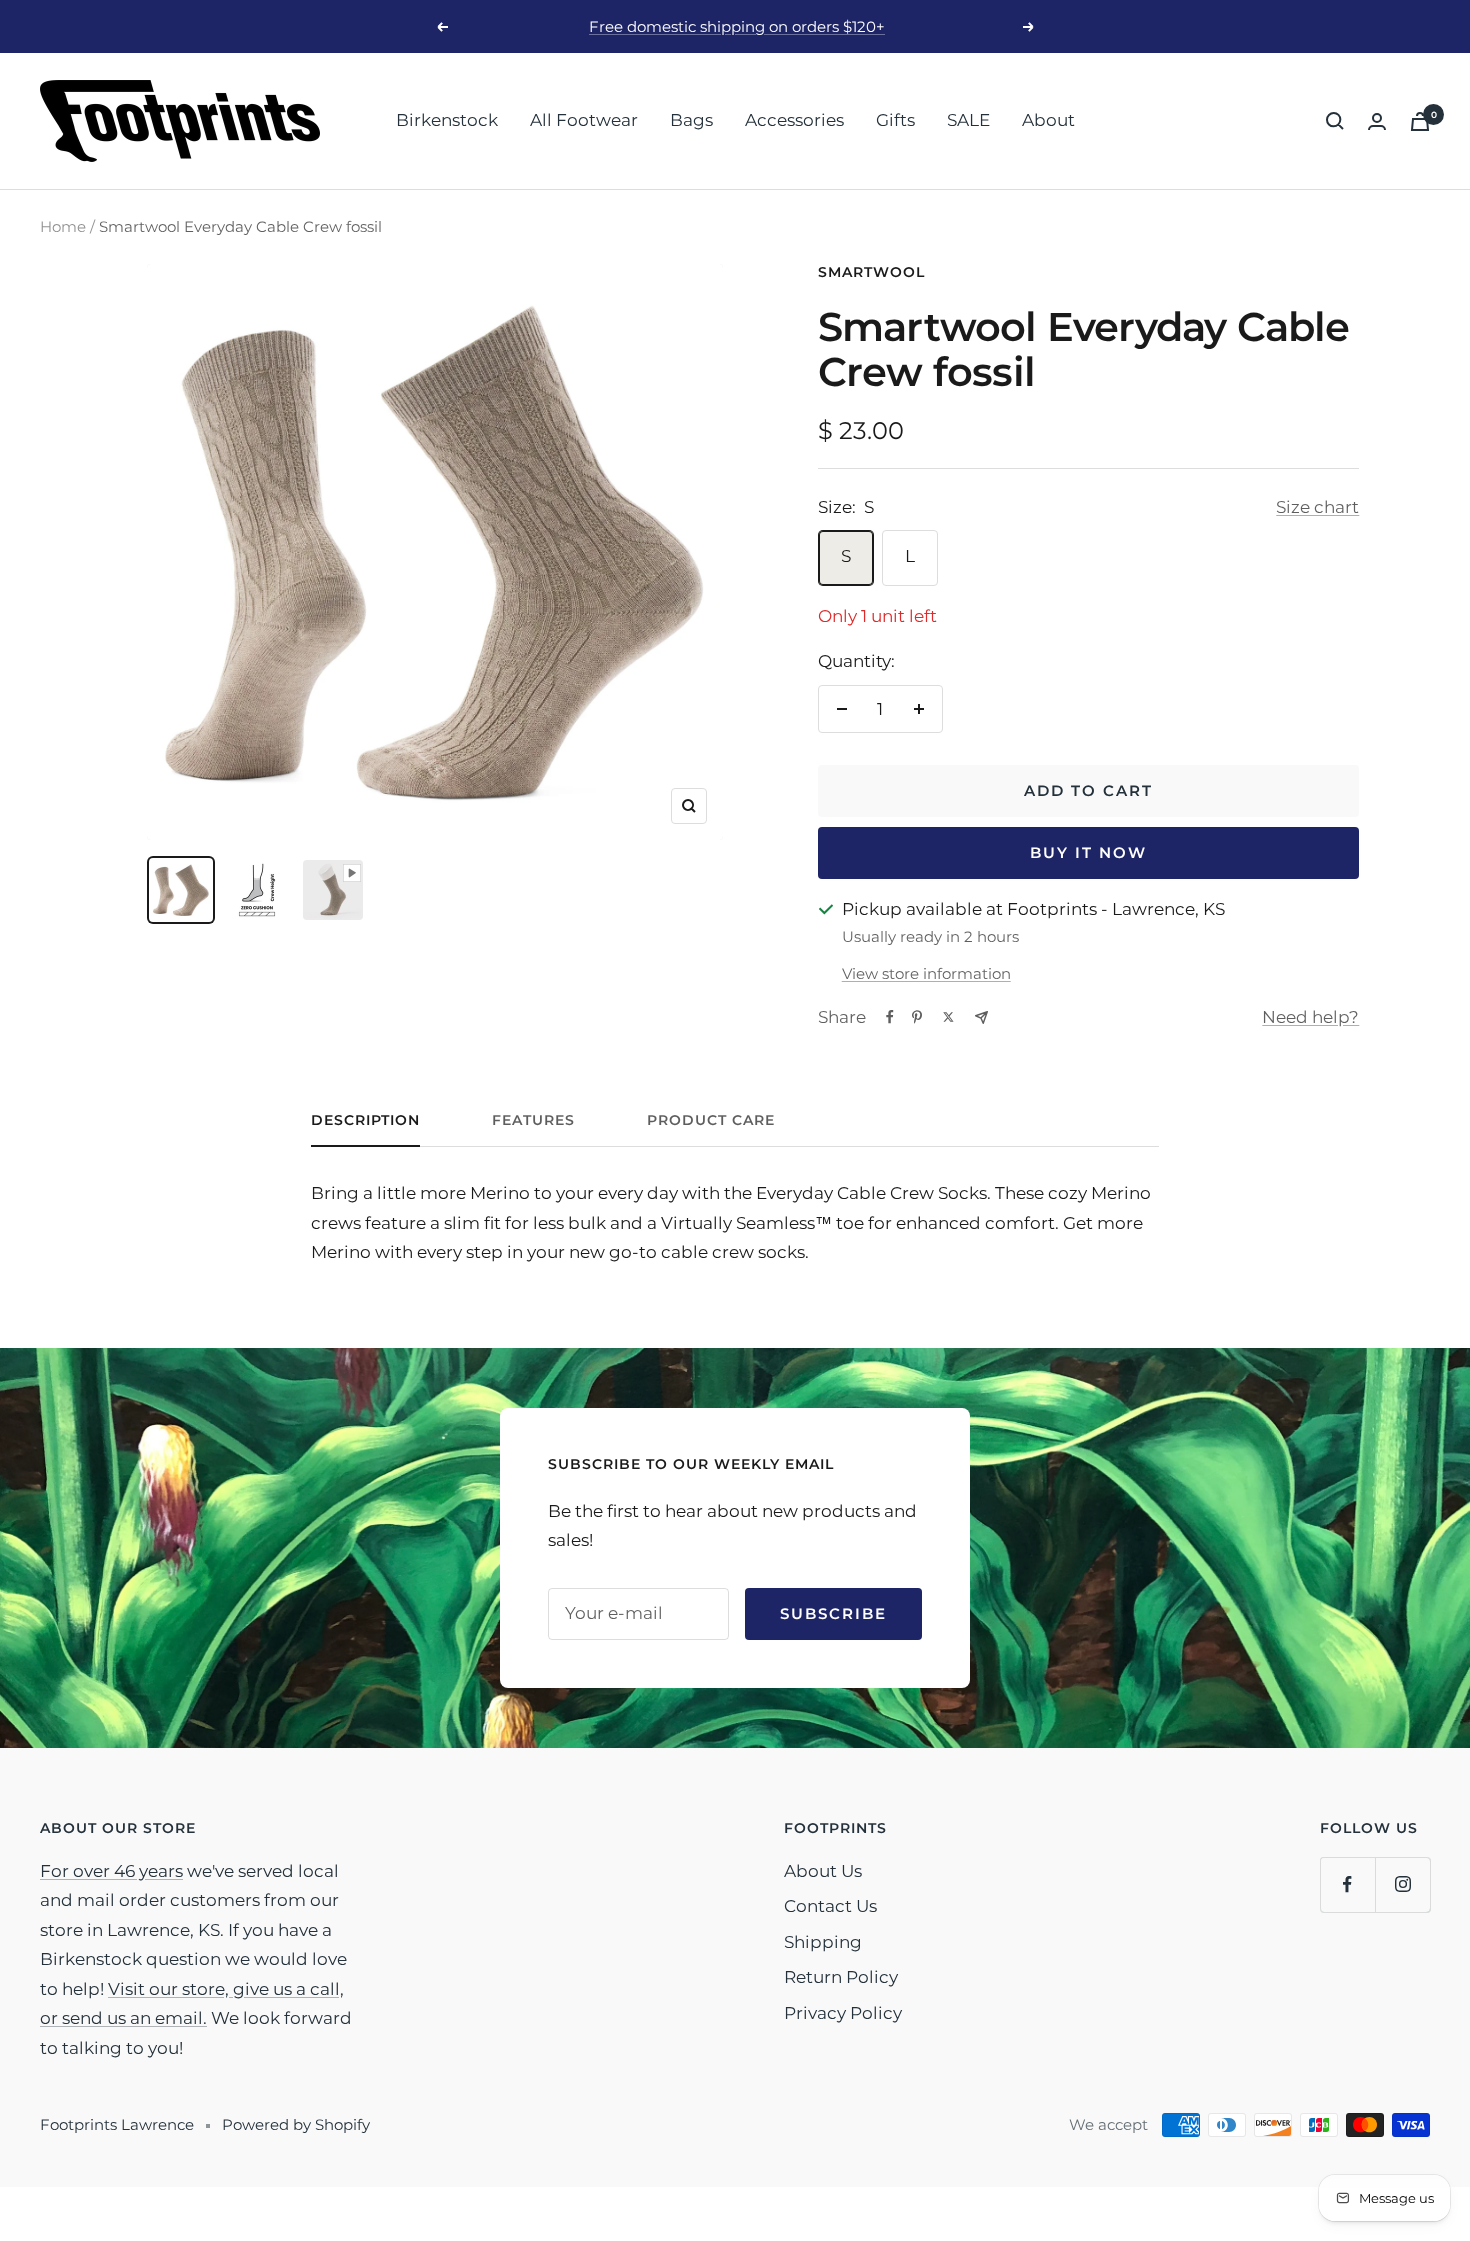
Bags (691, 120)
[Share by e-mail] (981, 1017)
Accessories (794, 120)
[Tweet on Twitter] (948, 1017)
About (1048, 120)
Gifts (895, 120)
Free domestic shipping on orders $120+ (737, 26)
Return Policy (841, 1977)
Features (533, 1120)
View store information (926, 973)
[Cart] (1420, 121)
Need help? (1310, 1017)
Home (63, 226)
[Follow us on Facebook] (1347, 1884)
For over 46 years (111, 1871)
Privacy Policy (843, 2013)
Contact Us (830, 1906)
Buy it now (1088, 852)
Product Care (711, 1120)
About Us (823, 1871)
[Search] (1335, 121)
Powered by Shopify (296, 2124)
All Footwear (584, 120)
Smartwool (871, 272)
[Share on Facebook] (890, 1017)
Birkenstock (447, 120)
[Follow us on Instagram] (1402, 1884)
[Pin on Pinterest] (917, 1017)
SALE (968, 120)
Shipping (823, 1942)
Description (365, 1120)
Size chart (1317, 507)
